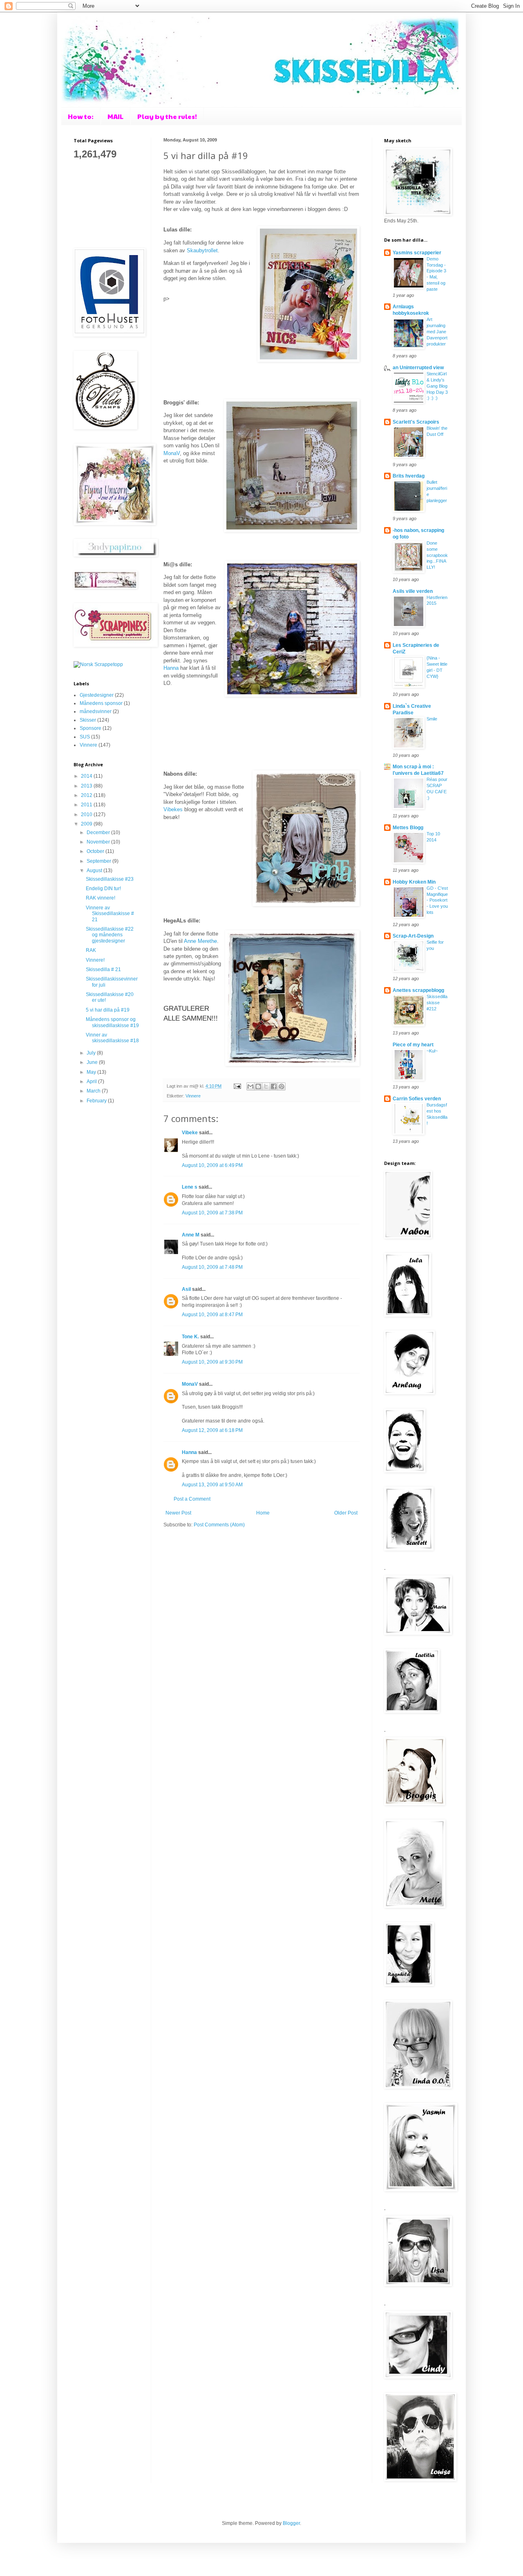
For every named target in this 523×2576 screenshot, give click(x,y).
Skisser (88, 720)
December (99, 832)
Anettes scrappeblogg (418, 990)
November (99, 842)
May (92, 1072)
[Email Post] (237, 1086)
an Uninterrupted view (418, 368)
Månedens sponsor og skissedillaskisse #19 (112, 1022)
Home (263, 1513)
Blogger (291, 2523)
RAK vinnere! (101, 898)
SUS (85, 737)
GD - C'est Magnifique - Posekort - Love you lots (437, 900)
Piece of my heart (413, 1045)
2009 (87, 824)
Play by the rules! (167, 116)
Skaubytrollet (202, 250)
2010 (87, 815)
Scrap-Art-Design (413, 936)
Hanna (171, 668)
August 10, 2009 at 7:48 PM (212, 1267)
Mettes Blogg (408, 828)
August (95, 871)
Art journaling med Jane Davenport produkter (437, 331)
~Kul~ (432, 1051)
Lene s (190, 1187)
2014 (87, 776)
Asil (186, 1289)
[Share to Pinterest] (282, 1086)
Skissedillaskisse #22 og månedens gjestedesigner (110, 935)
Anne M (191, 1235)
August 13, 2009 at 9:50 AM (212, 1485)
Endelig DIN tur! (103, 889)
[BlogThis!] (258, 1086)
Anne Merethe (200, 941)
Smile (432, 719)
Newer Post (178, 1513)
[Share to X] (266, 1086)
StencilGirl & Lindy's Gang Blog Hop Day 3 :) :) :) (437, 386)
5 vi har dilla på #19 (108, 1010)
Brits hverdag (409, 476)
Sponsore (91, 728)
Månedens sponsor (101, 703)
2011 (87, 805)
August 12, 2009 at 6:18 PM (212, 1430)
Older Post (346, 1513)
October (96, 851)
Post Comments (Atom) (219, 1525)
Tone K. (190, 1337)
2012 (87, 795)
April (92, 1082)
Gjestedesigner (97, 695)
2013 (87, 786)
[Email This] (250, 1086)
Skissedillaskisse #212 (437, 1003)
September (99, 861)
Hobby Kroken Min (414, 882)
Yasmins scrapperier (417, 253)
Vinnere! (95, 960)
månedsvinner (96, 711)
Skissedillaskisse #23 (110, 879)
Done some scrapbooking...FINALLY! (437, 555)
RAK (91, 950)
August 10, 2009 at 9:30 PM (212, 1362)
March (94, 1091)
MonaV (172, 453)
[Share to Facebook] (274, 1086)
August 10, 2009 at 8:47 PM (212, 1315)
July (92, 1053)
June (93, 1062)
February (97, 1101)
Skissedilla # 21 (103, 969)
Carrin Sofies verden (417, 1099)
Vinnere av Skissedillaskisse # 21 (110, 914)
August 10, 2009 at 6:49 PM (212, 1165)
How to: (81, 116)
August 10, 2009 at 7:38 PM (212, 1213)
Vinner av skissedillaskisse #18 (112, 1038)
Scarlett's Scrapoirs (416, 422)
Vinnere (193, 1096)
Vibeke (190, 1133)
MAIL (115, 116)
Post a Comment (192, 1499)
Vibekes (173, 809)
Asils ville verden (413, 591)
